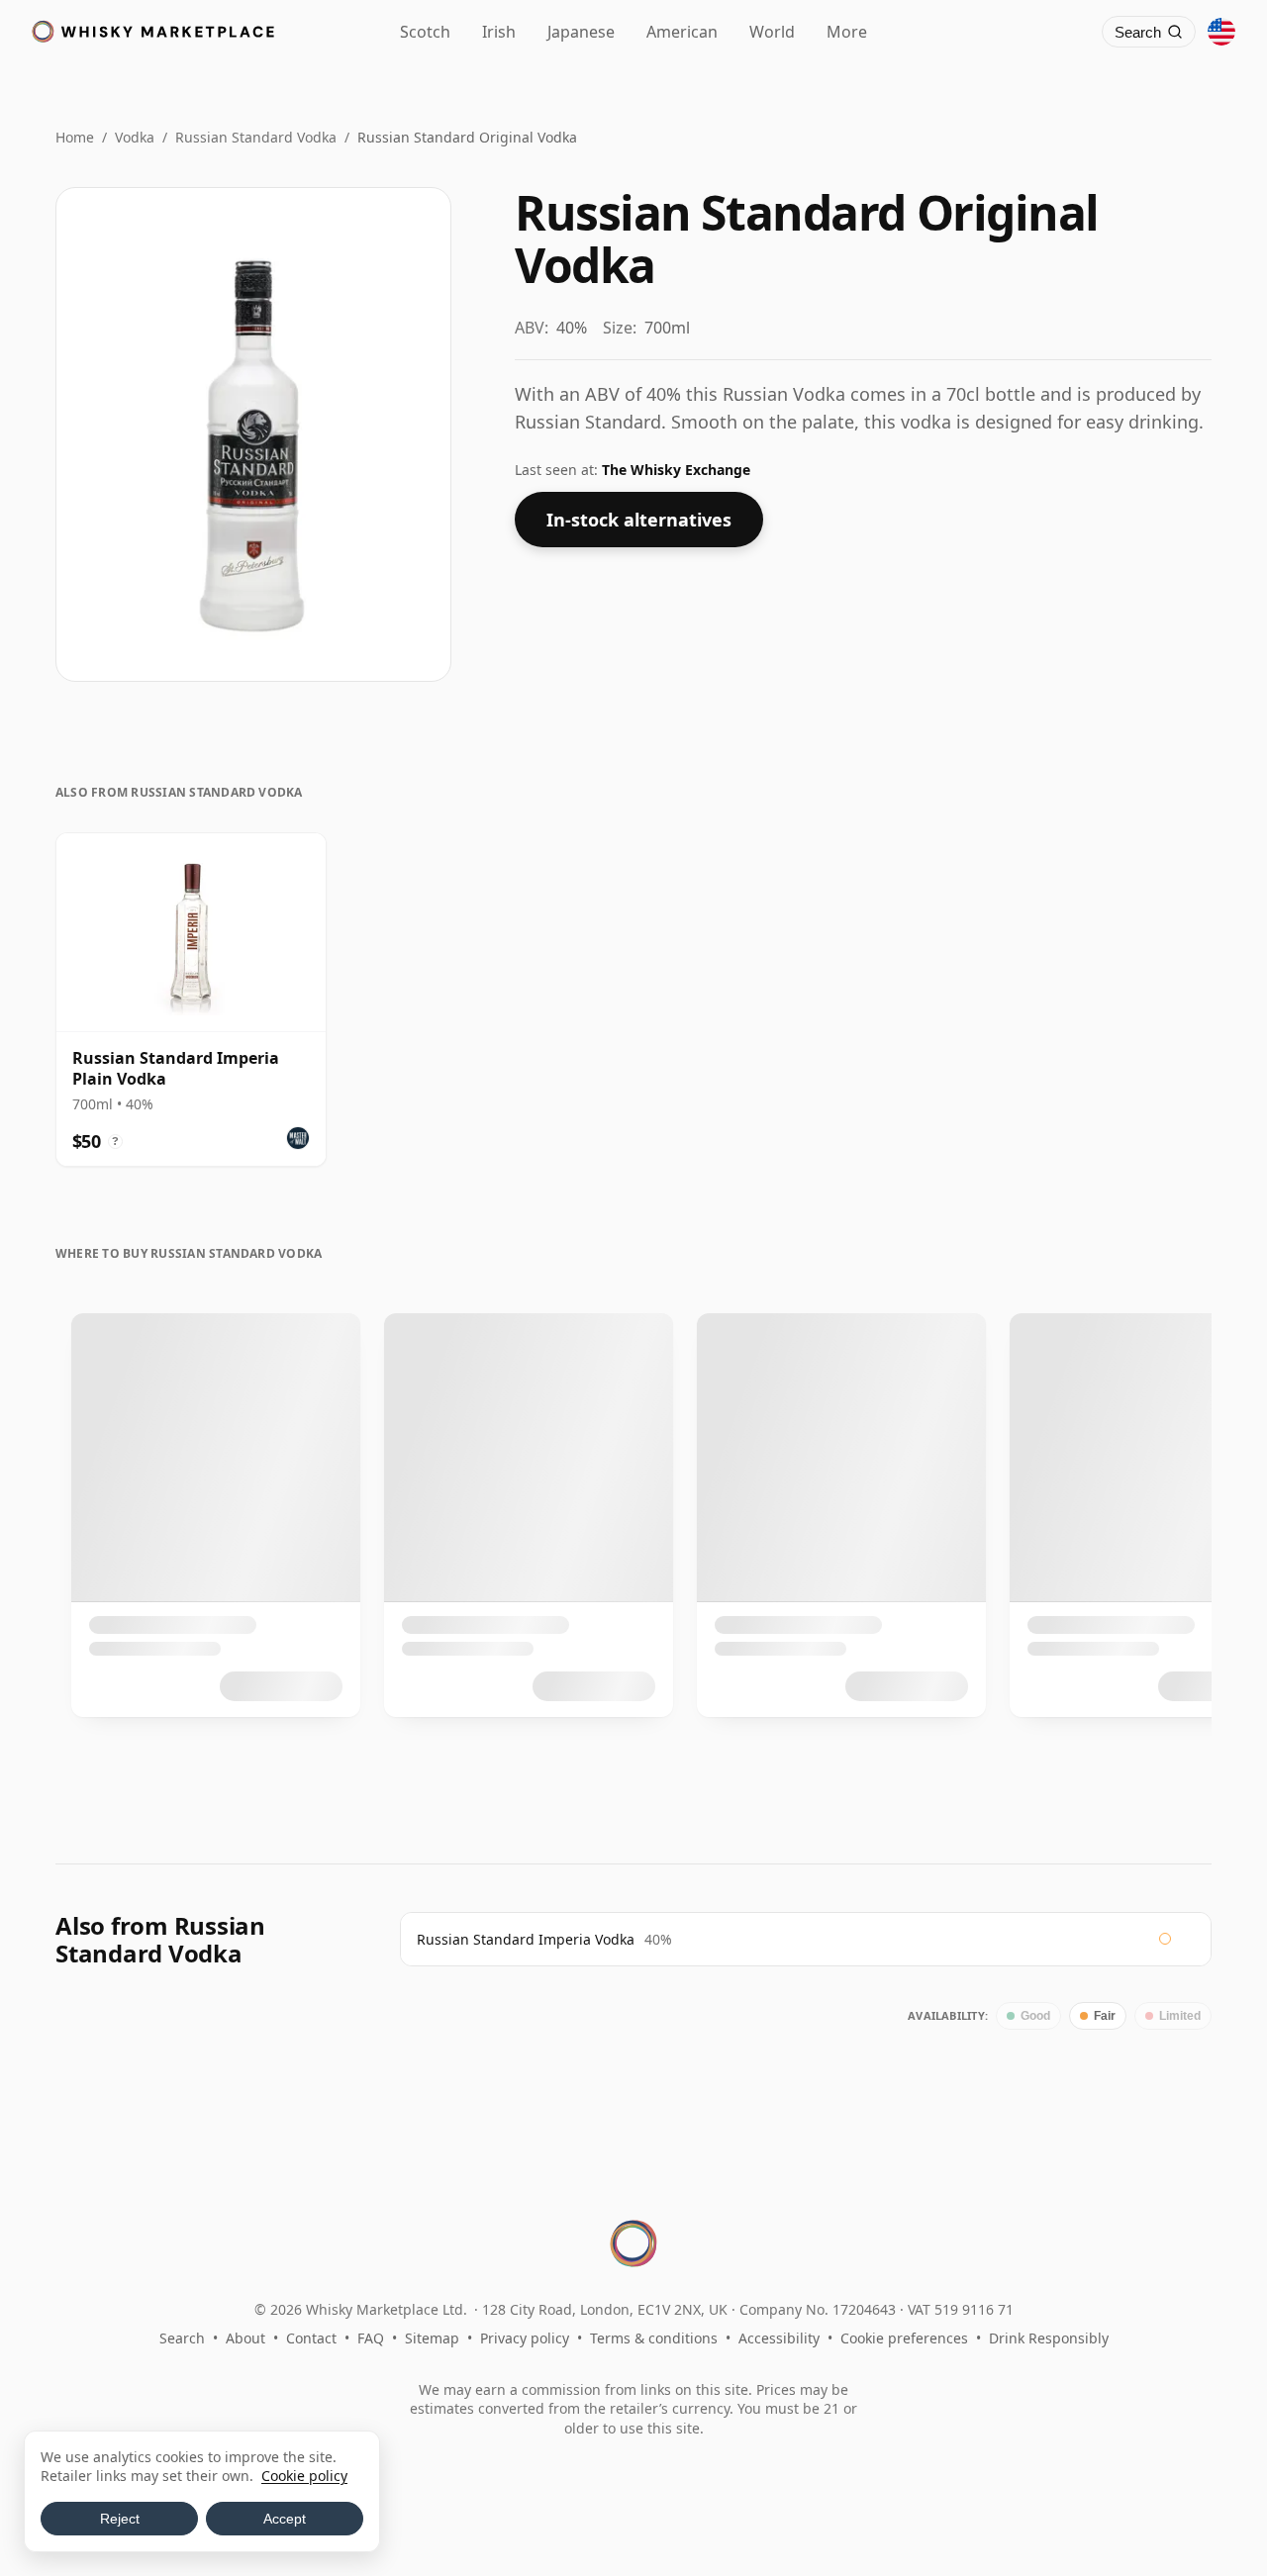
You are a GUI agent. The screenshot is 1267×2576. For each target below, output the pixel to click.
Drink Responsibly (1049, 2338)
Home (75, 137)
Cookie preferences (904, 2338)
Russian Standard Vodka (256, 137)
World (772, 32)
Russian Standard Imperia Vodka (526, 1939)
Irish (499, 32)
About (245, 2338)
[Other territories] (1221, 32)
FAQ (371, 2338)
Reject (120, 2519)
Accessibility (779, 2338)
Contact (311, 2338)
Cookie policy (304, 2476)
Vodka (135, 137)
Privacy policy (525, 2338)
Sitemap (432, 2338)
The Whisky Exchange (676, 470)
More (847, 32)
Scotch (425, 32)
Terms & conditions (654, 2338)
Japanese (581, 32)
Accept (285, 2519)
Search (182, 2338)
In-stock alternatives (639, 520)
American (682, 32)
